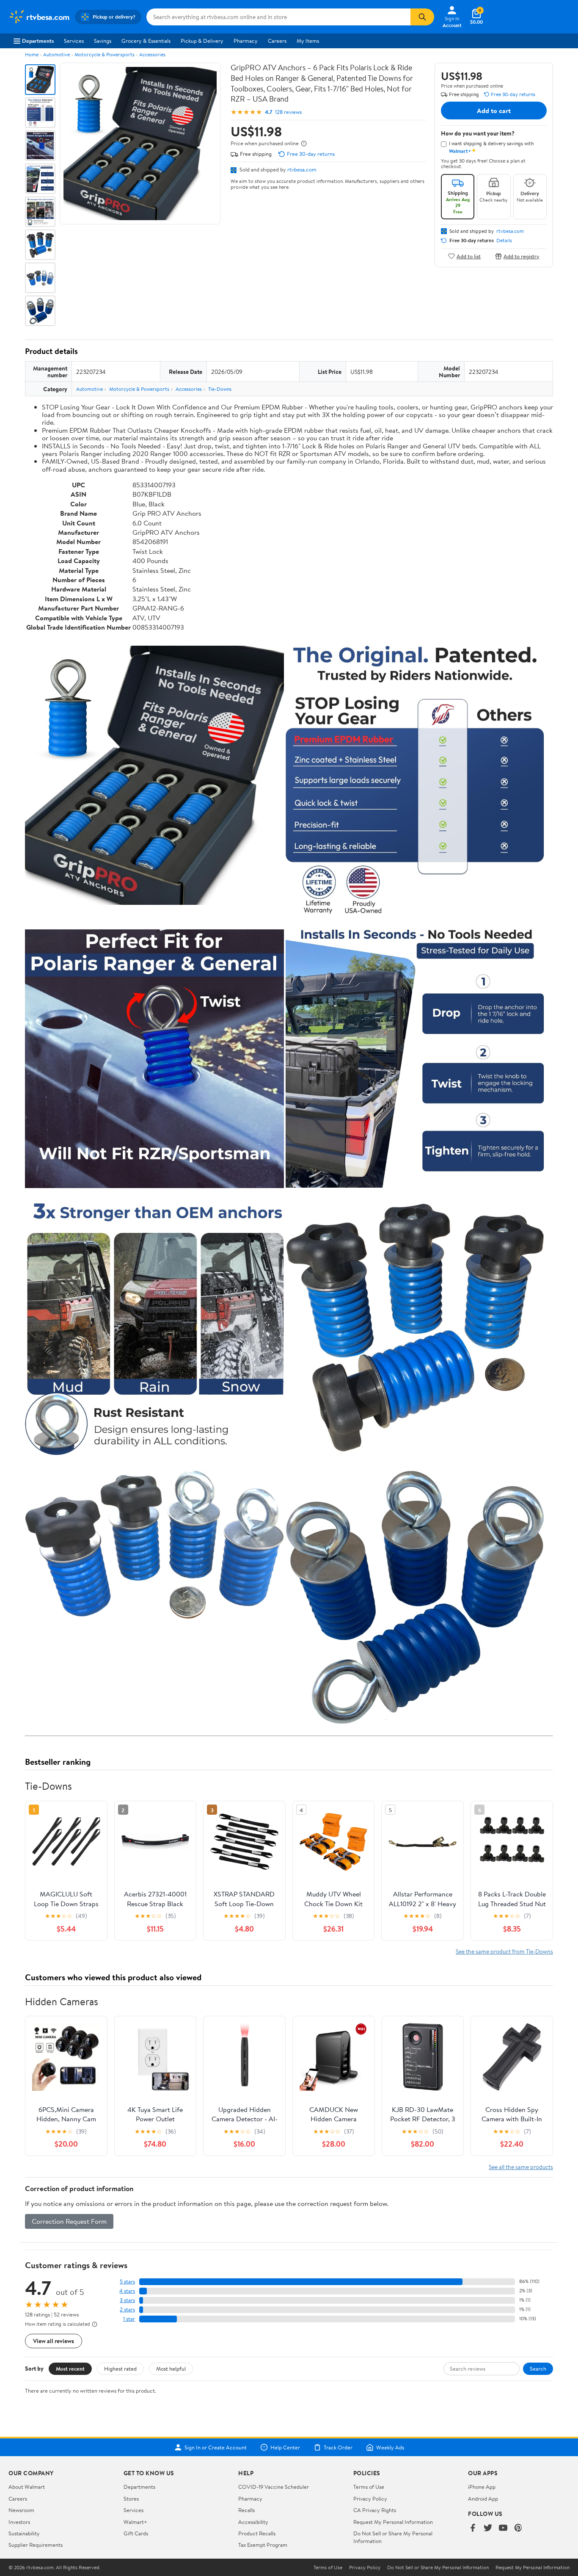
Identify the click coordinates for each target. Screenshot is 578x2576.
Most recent (70, 2369)
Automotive (56, 54)
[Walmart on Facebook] (473, 2528)
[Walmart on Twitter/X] (488, 2528)
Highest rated (120, 2369)
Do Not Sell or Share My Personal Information (438, 2568)
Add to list (469, 256)
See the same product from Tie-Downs (504, 1951)
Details (504, 240)
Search (538, 2369)
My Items (308, 41)
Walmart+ (135, 2522)
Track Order (338, 2447)
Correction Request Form (69, 2221)
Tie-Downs (220, 389)
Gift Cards (136, 2533)
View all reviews (54, 2341)
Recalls (246, 2510)
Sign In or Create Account (216, 2447)
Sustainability (24, 2533)
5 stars (127, 2282)
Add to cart (494, 111)
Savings (103, 41)
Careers (277, 41)
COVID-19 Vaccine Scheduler (274, 2487)
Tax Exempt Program (263, 2545)
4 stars (127, 2291)
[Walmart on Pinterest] (518, 2528)
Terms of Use (369, 2487)
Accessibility (253, 2522)
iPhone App (482, 2487)
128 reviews (288, 112)
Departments (38, 41)
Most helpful (171, 2369)
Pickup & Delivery (202, 41)
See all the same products (521, 2167)
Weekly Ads (390, 2447)
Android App (483, 2499)
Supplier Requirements (36, 2545)
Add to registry (522, 256)
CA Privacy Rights (375, 2510)
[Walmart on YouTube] (503, 2528)
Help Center (285, 2447)
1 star (129, 2319)
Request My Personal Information (393, 2522)
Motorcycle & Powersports (105, 54)
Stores (131, 2499)
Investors (19, 2522)
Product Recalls (257, 2533)
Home (32, 54)
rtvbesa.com (302, 169)
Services (74, 41)
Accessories (152, 54)
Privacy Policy (370, 2499)
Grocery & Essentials (146, 41)
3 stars (127, 2300)
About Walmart (27, 2487)
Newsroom (21, 2510)
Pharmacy (246, 41)
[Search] (422, 17)
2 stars (127, 2309)
